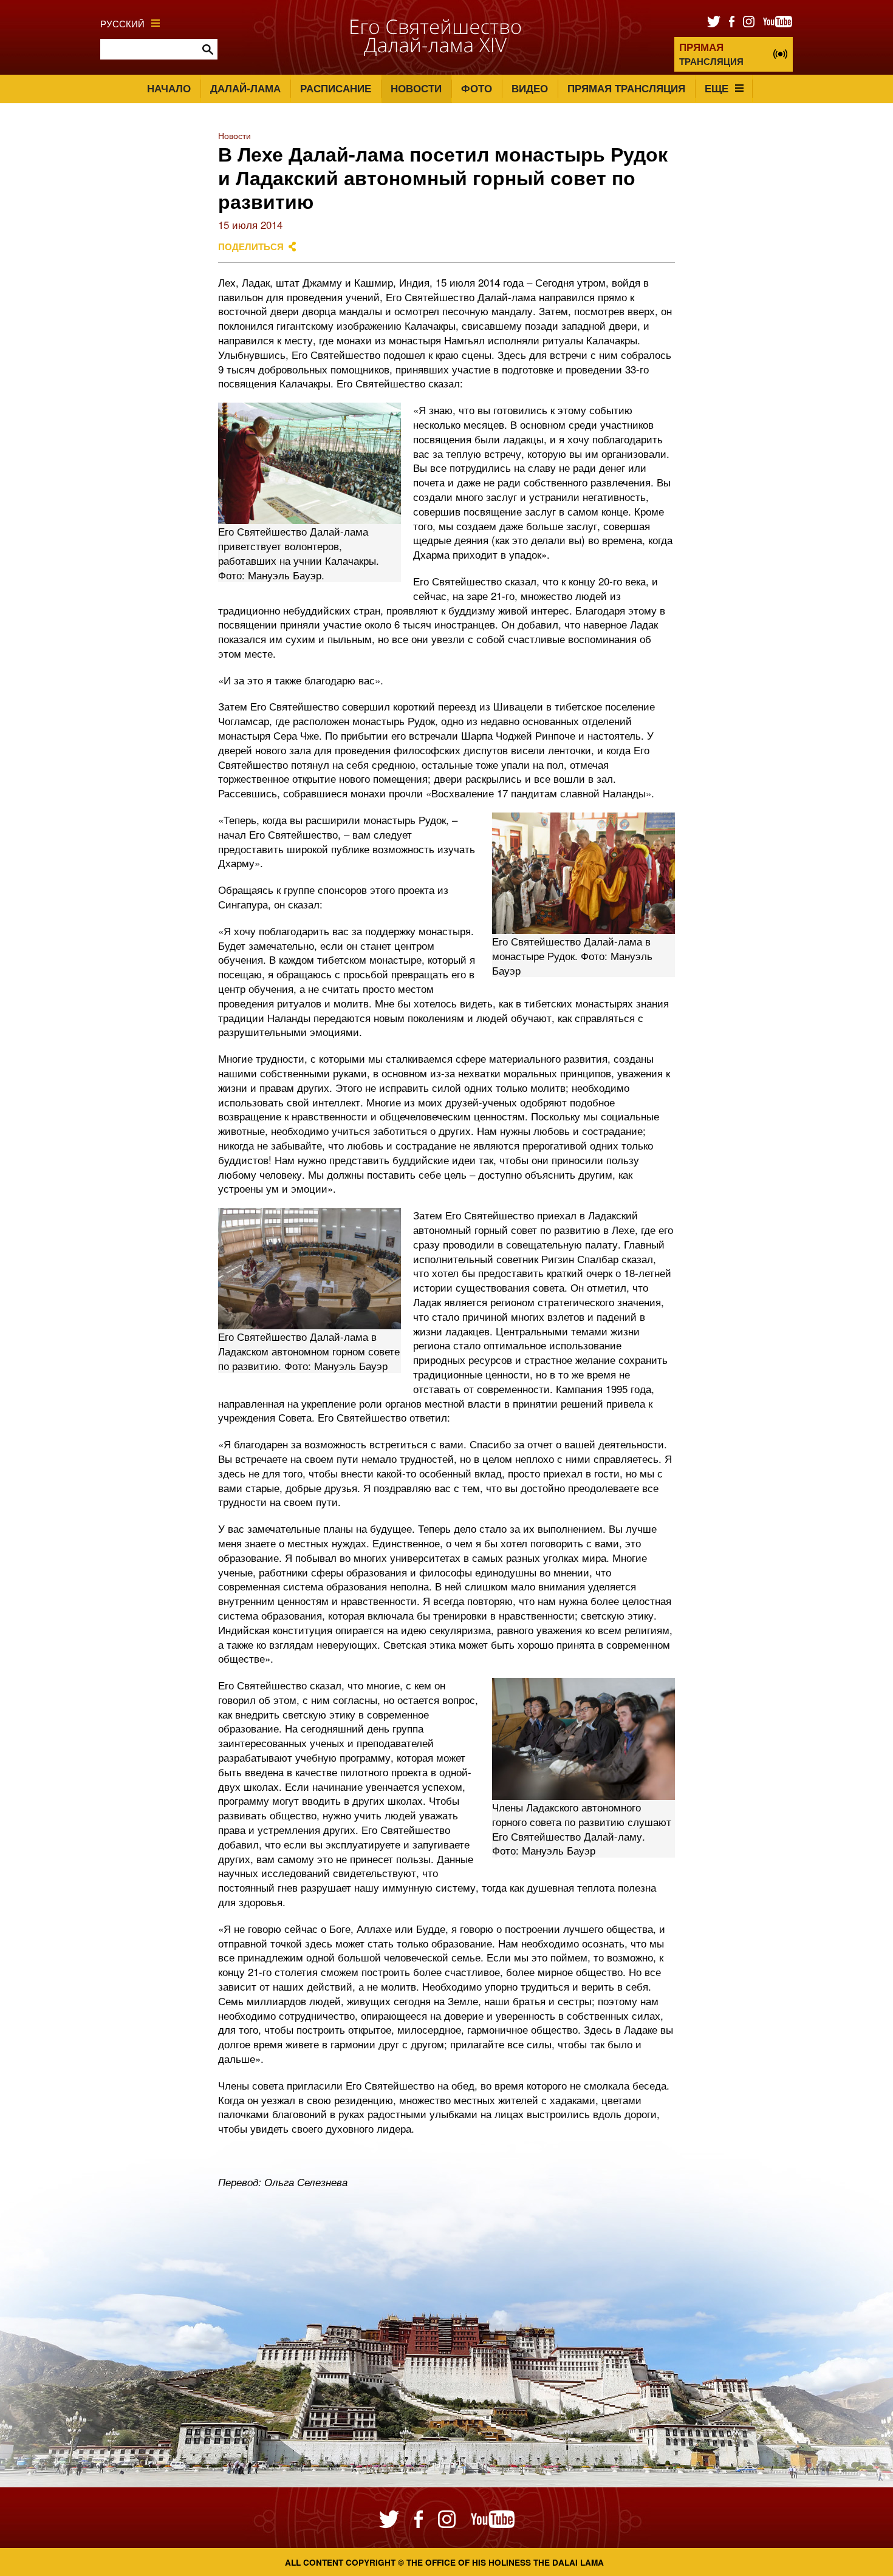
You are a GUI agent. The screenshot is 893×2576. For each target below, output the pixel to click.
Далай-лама (245, 88)
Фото (477, 88)
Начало (169, 88)
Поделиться (251, 247)
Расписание (336, 88)
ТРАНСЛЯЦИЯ (711, 54)
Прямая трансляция (626, 88)
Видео (530, 88)
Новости (416, 88)
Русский (122, 23)
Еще (717, 88)
